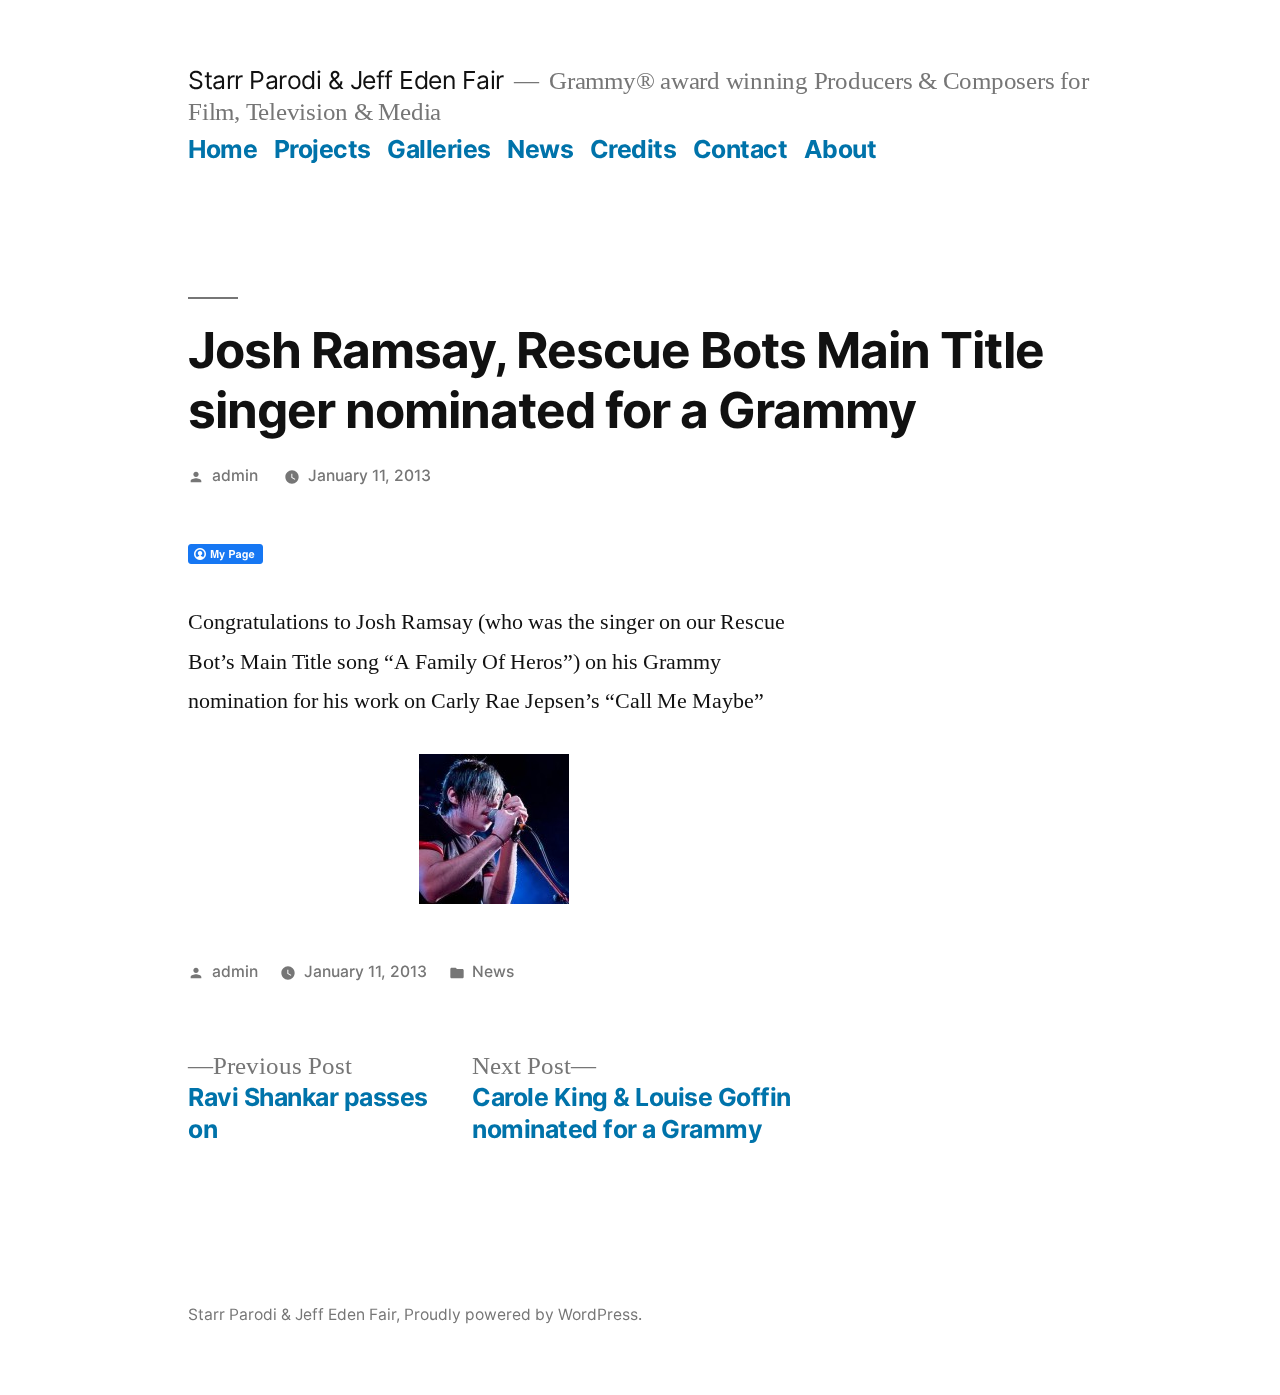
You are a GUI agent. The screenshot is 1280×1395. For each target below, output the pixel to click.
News (540, 149)
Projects (322, 149)
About (840, 149)
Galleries (439, 149)
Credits (633, 149)
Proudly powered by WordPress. (523, 1314)
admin (235, 475)
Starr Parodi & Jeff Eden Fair (346, 80)
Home (222, 149)
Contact (740, 149)
